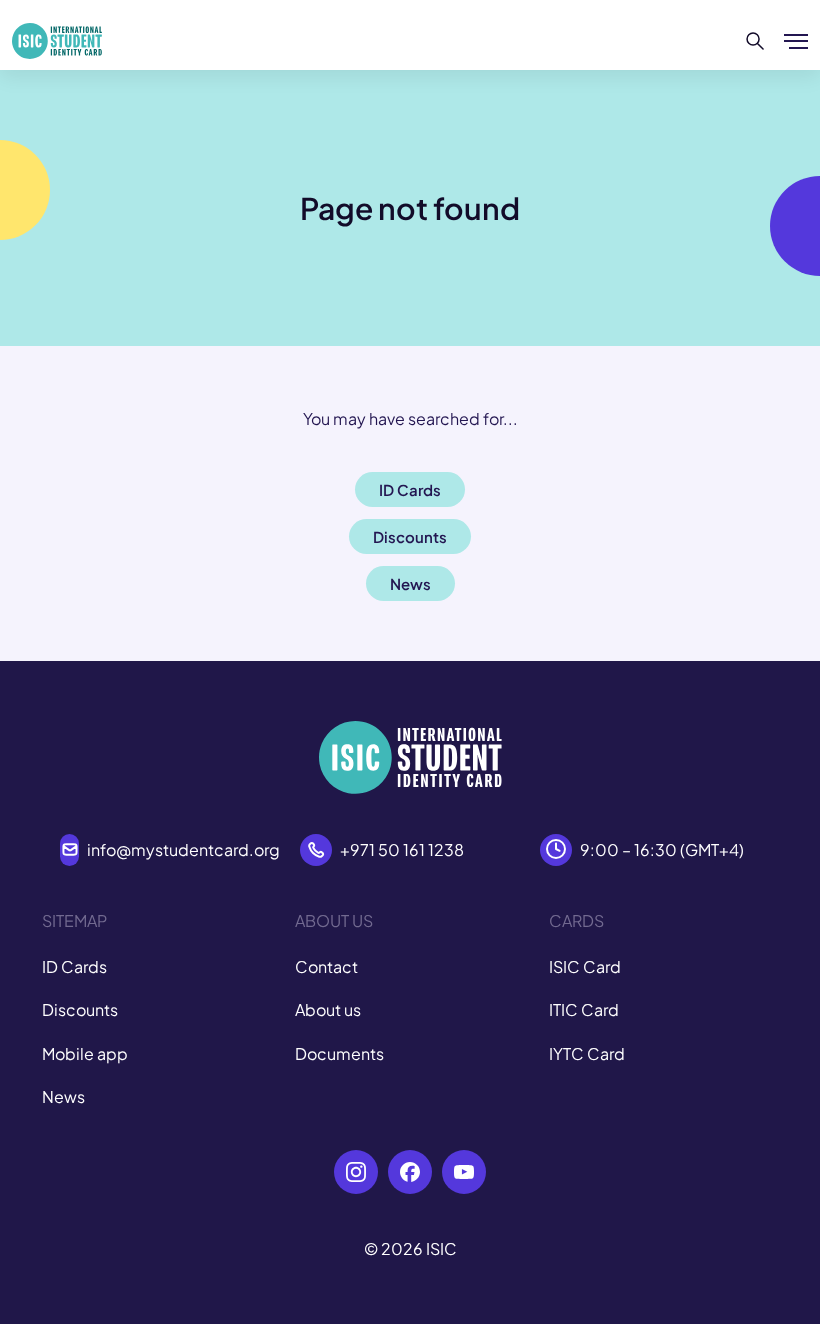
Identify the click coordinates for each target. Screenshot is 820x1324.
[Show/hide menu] (796, 41)
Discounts (80, 1009)
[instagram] (356, 1172)
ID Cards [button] (410, 489)
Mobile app (85, 1053)
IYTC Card (587, 1053)
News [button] (410, 583)
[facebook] (410, 1172)
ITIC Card (584, 1009)
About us (328, 1009)
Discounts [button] (410, 536)
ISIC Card (585, 966)
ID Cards (74, 966)
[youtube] (464, 1172)
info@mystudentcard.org (183, 849)
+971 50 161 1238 (402, 849)
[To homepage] (57, 41)
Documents (339, 1053)
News (63, 1096)
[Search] (755, 41)
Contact (326, 966)
